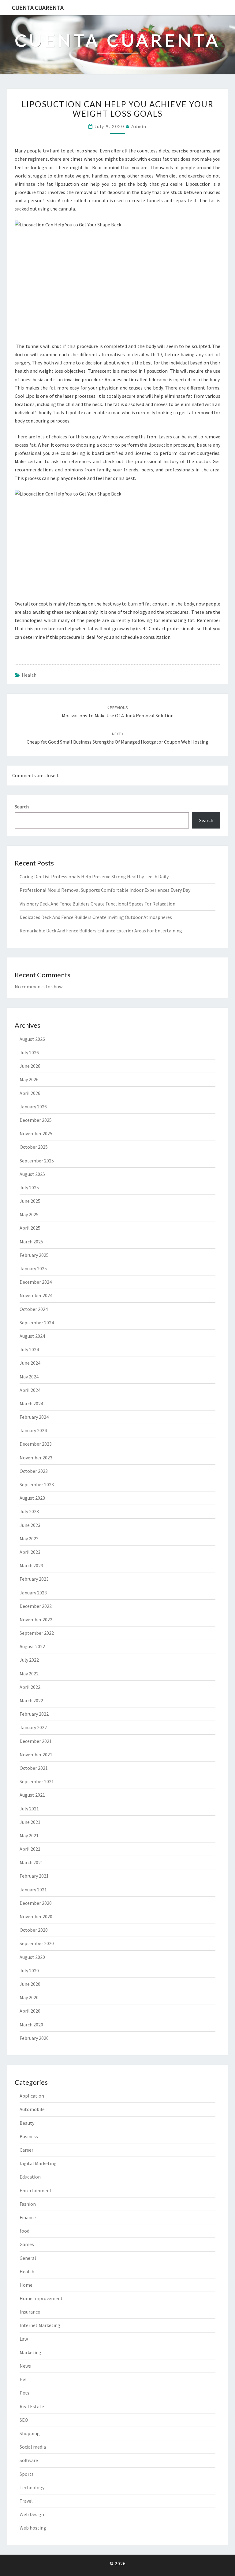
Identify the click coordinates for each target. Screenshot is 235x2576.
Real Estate (32, 2406)
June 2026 (30, 1066)
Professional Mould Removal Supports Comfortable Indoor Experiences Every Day (105, 890)
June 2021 (30, 1822)
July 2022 (29, 1660)
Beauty (27, 2123)
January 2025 (33, 1268)
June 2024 (30, 1363)
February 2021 (34, 1876)
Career (26, 2150)
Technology (32, 2487)
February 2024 (34, 1417)
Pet (23, 2379)
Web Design (32, 2514)
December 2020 (36, 1903)
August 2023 (32, 1498)
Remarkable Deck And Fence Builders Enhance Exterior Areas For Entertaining (101, 931)
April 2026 (30, 1093)
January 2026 (33, 1107)
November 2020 (36, 1916)
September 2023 (37, 1484)
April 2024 (30, 1390)
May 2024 (29, 1377)
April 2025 (30, 1228)
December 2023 (36, 1444)
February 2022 (34, 1714)
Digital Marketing (38, 2163)
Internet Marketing (40, 2325)
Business (29, 2136)
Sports (27, 2474)
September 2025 (37, 1161)
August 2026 (32, 1039)
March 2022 (31, 1700)
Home (26, 2285)
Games (27, 2244)
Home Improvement (41, 2298)
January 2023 (33, 1593)
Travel (26, 2501)
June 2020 (30, 1984)
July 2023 (29, 1511)
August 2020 (32, 1957)
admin (139, 126)
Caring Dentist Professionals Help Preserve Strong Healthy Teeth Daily (94, 876)
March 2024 (31, 1403)
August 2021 (32, 1795)
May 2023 (29, 1539)
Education (30, 2177)
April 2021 (30, 1849)
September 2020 (37, 1943)
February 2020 (34, 2038)
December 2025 (36, 1120)
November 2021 (36, 1755)
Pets (24, 2393)
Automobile (32, 2109)
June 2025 (30, 1201)
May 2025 (29, 1214)
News (25, 2366)
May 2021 (29, 1835)
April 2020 (30, 2011)
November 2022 (36, 1619)
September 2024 (37, 1323)
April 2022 (30, 1687)
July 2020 (29, 1970)
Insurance (30, 2312)
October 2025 (34, 1147)
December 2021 (36, 1741)
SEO (24, 2420)
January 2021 (33, 1890)
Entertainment (36, 2190)
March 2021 (31, 1862)
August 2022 (32, 1646)
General (28, 2258)
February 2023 (34, 1579)
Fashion (28, 2204)
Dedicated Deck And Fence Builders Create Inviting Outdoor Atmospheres (96, 917)
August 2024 (32, 1336)
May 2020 (29, 1997)
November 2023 (36, 1458)
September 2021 (37, 1781)
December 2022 (36, 1606)
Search (22, 807)
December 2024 (36, 1282)
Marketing (30, 2352)
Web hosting (33, 2528)
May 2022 (29, 1674)
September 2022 (37, 1633)
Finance (28, 2217)
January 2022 (33, 1727)
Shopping (30, 2433)
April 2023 (30, 1552)
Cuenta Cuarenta (38, 7)
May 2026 (29, 1079)
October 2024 (34, 1309)
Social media (33, 2447)
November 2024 (36, 1295)
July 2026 (29, 1052)
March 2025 (31, 1242)
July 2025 (29, 1187)
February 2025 (34, 1255)
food (24, 2231)
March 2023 (31, 1565)
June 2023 (30, 1525)
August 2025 (32, 1174)
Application (32, 2096)
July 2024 (29, 1349)
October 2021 (34, 1768)
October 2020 (34, 1930)
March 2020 (31, 2025)
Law (24, 2339)
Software (29, 2460)
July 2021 (29, 1809)
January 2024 (33, 1430)
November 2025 (36, 1133)
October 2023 (34, 1471)
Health (29, 675)
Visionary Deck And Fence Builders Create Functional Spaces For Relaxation (97, 904)
